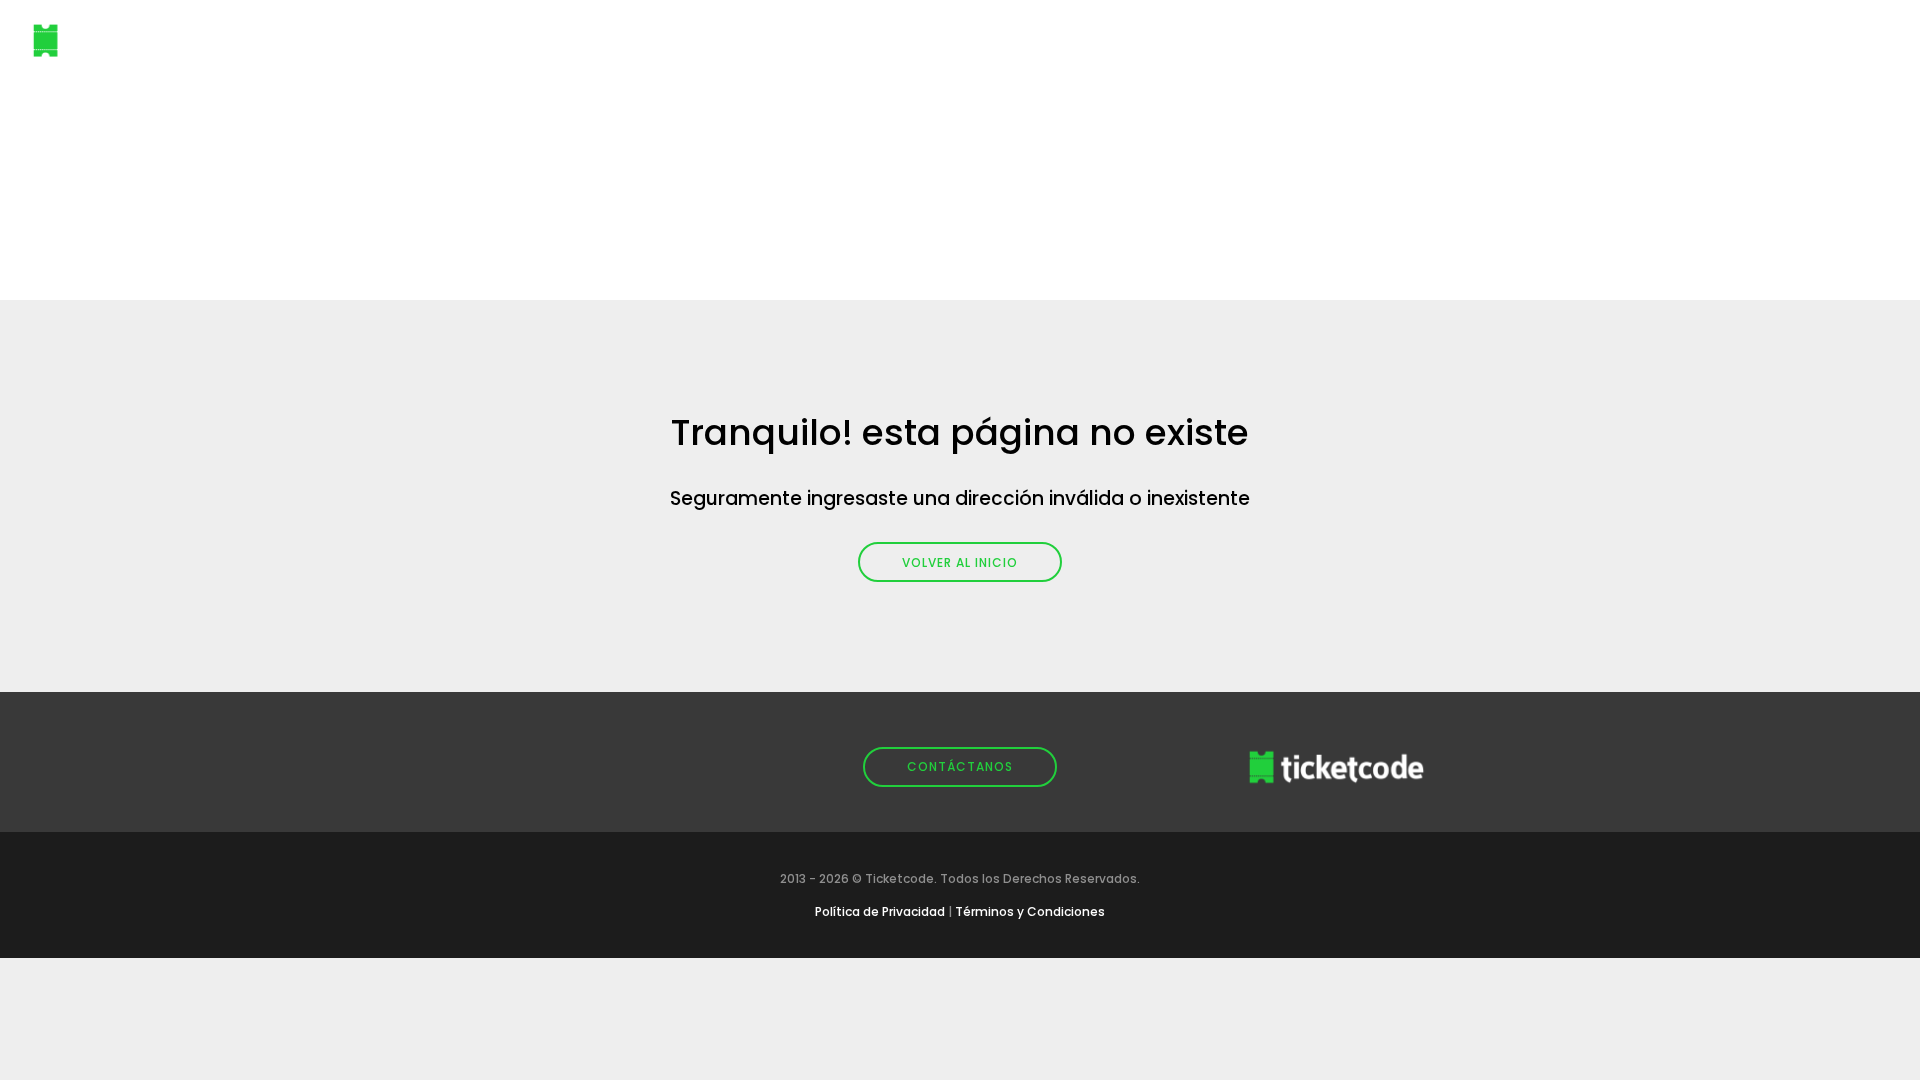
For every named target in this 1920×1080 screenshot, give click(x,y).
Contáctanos (960, 766)
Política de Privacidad (880, 911)
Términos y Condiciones (1030, 911)
